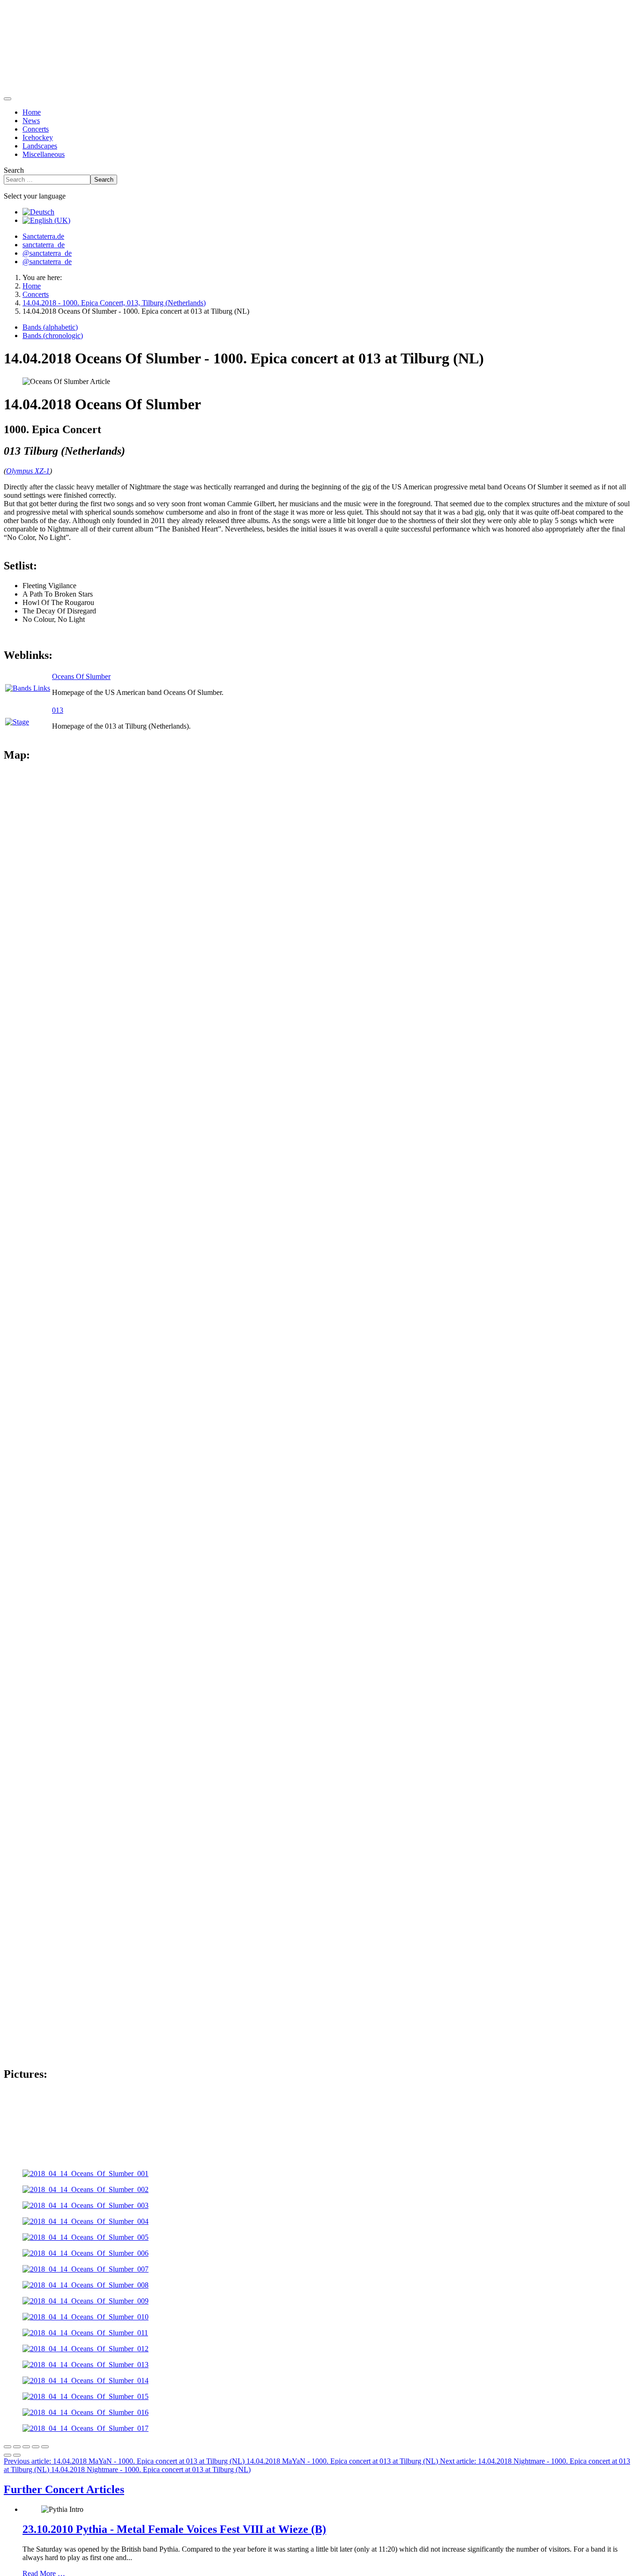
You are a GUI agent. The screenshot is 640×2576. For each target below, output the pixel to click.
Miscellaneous (44, 154)
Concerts (36, 129)
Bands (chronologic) (53, 336)
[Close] (7, 2447)
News (31, 121)
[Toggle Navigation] (7, 99)
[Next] (17, 2455)
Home (32, 112)
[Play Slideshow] (45, 2447)
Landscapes (40, 146)
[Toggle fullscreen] (26, 2447)
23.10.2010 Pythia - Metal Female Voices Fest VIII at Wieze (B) (174, 2529)
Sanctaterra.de (43, 236)
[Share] (17, 2447)
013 (58, 710)
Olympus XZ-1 (28, 471)
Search (14, 170)
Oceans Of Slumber (81, 676)
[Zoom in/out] (36, 2447)
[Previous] (7, 2455)
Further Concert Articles (64, 2489)
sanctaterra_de (44, 245)
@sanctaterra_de (47, 253)
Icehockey (38, 137)
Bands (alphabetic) (50, 327)
